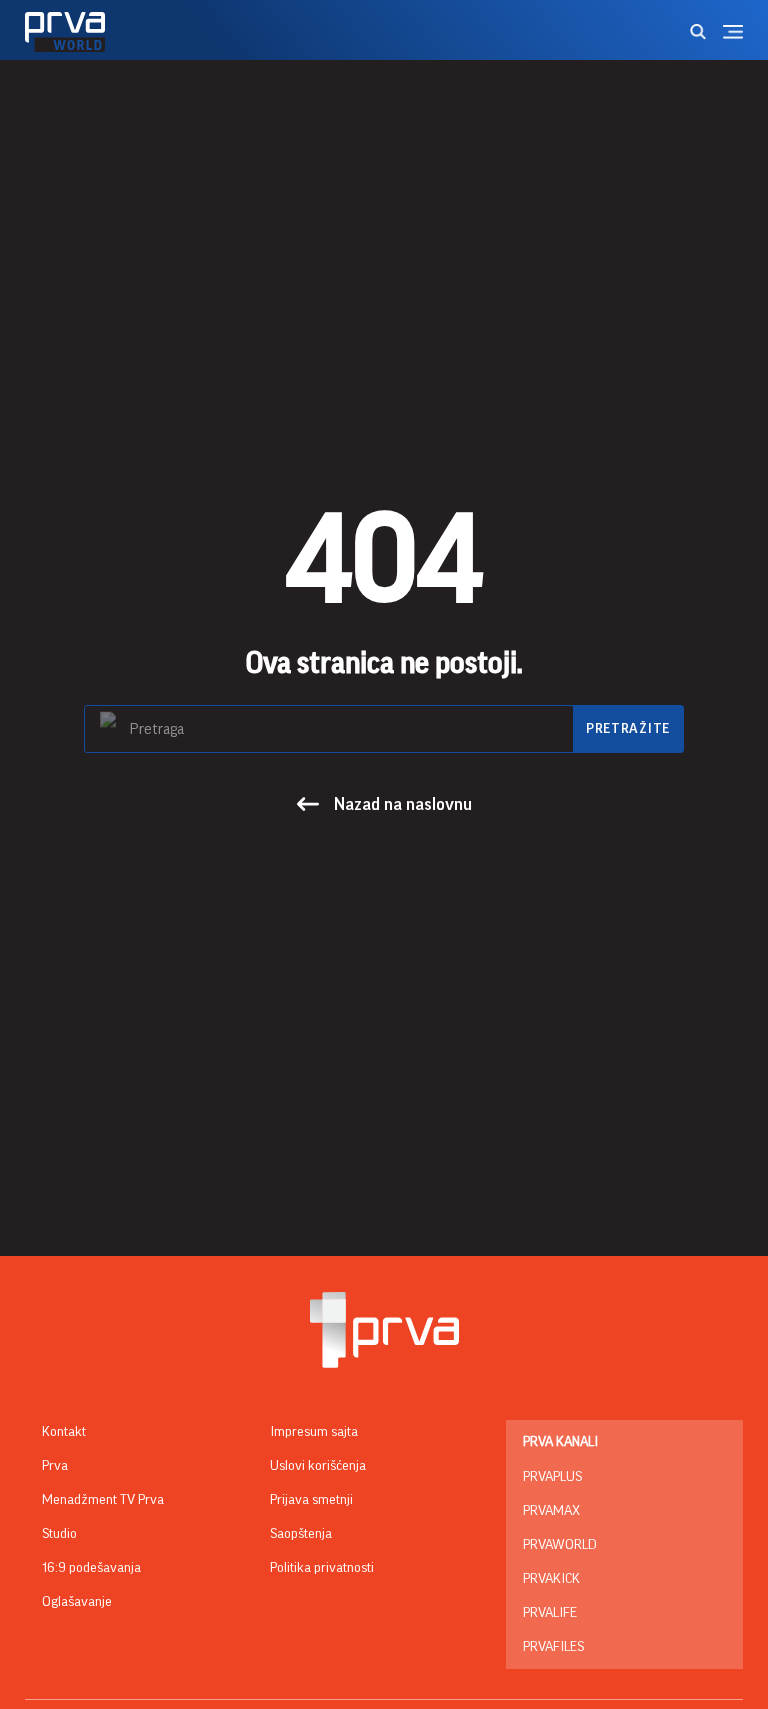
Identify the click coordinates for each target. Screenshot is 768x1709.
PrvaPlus (552, 1477)
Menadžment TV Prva (103, 1500)
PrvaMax (551, 1511)
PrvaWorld (560, 1545)
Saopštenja (301, 1534)
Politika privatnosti (322, 1568)
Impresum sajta (314, 1432)
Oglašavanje (77, 1602)
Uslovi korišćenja (318, 1466)
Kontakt (64, 1432)
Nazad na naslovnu (403, 804)
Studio (59, 1534)
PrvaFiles (553, 1647)
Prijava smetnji (311, 1500)
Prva (55, 1466)
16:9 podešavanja (91, 1568)
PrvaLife (550, 1613)
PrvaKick (551, 1579)
